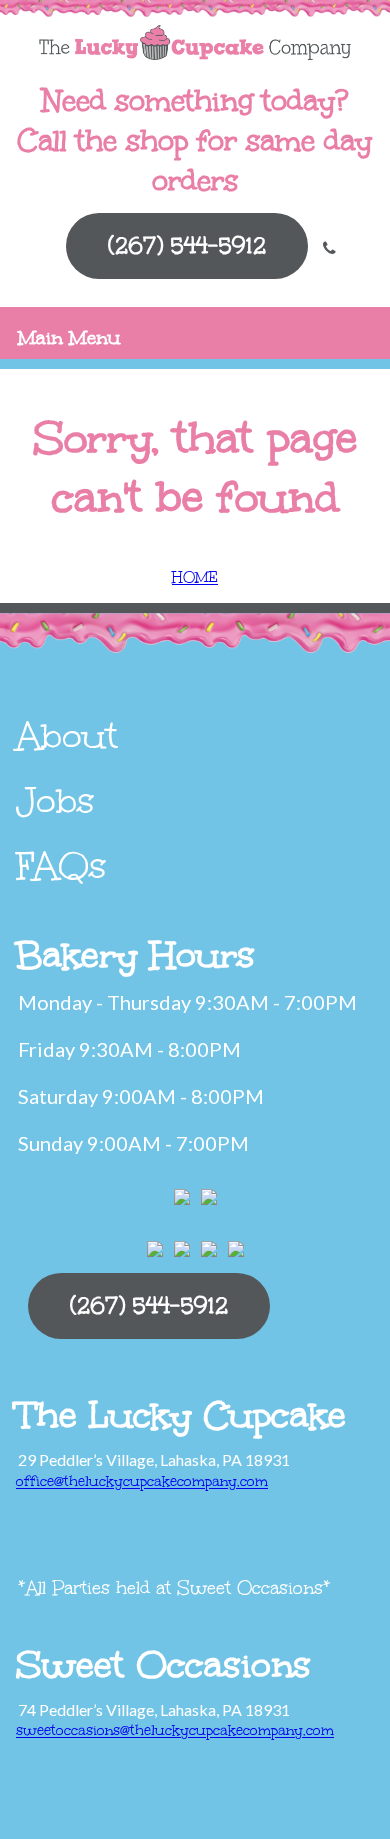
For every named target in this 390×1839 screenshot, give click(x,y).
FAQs (61, 866)
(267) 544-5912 (187, 245)
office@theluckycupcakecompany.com (142, 1481)
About (67, 736)
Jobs (55, 801)
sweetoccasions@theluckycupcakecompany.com (175, 1730)
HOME (195, 577)
